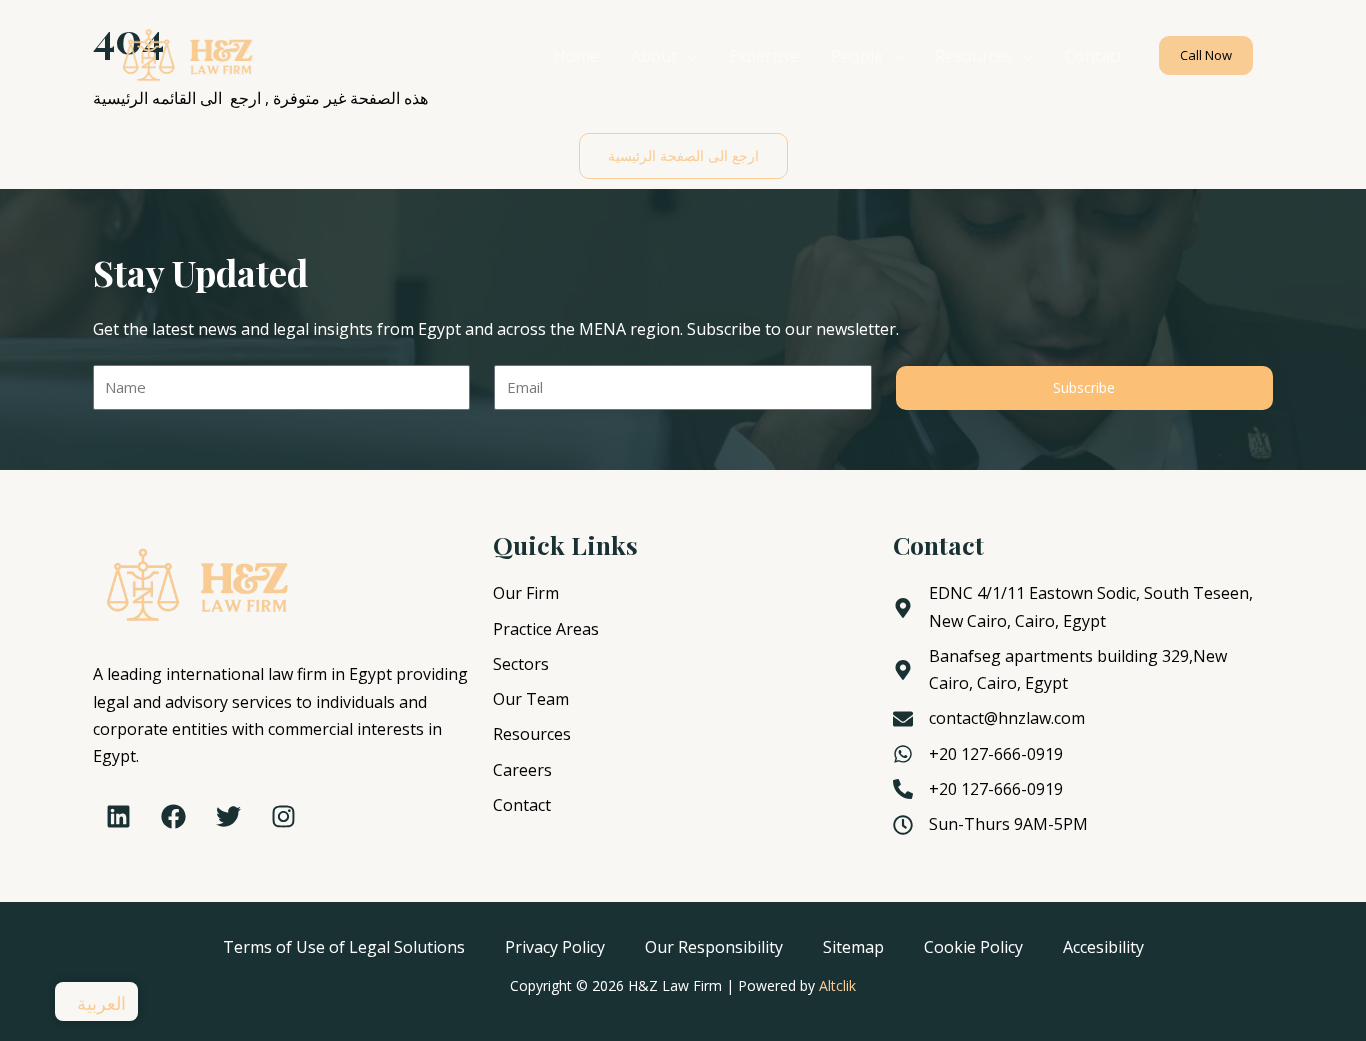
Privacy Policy (555, 947)
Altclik (837, 985)
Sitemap (853, 947)
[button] (1206, 55)
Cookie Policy (973, 947)
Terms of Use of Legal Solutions (344, 947)
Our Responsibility (714, 947)
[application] (687, 56)
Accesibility (1103, 947)
